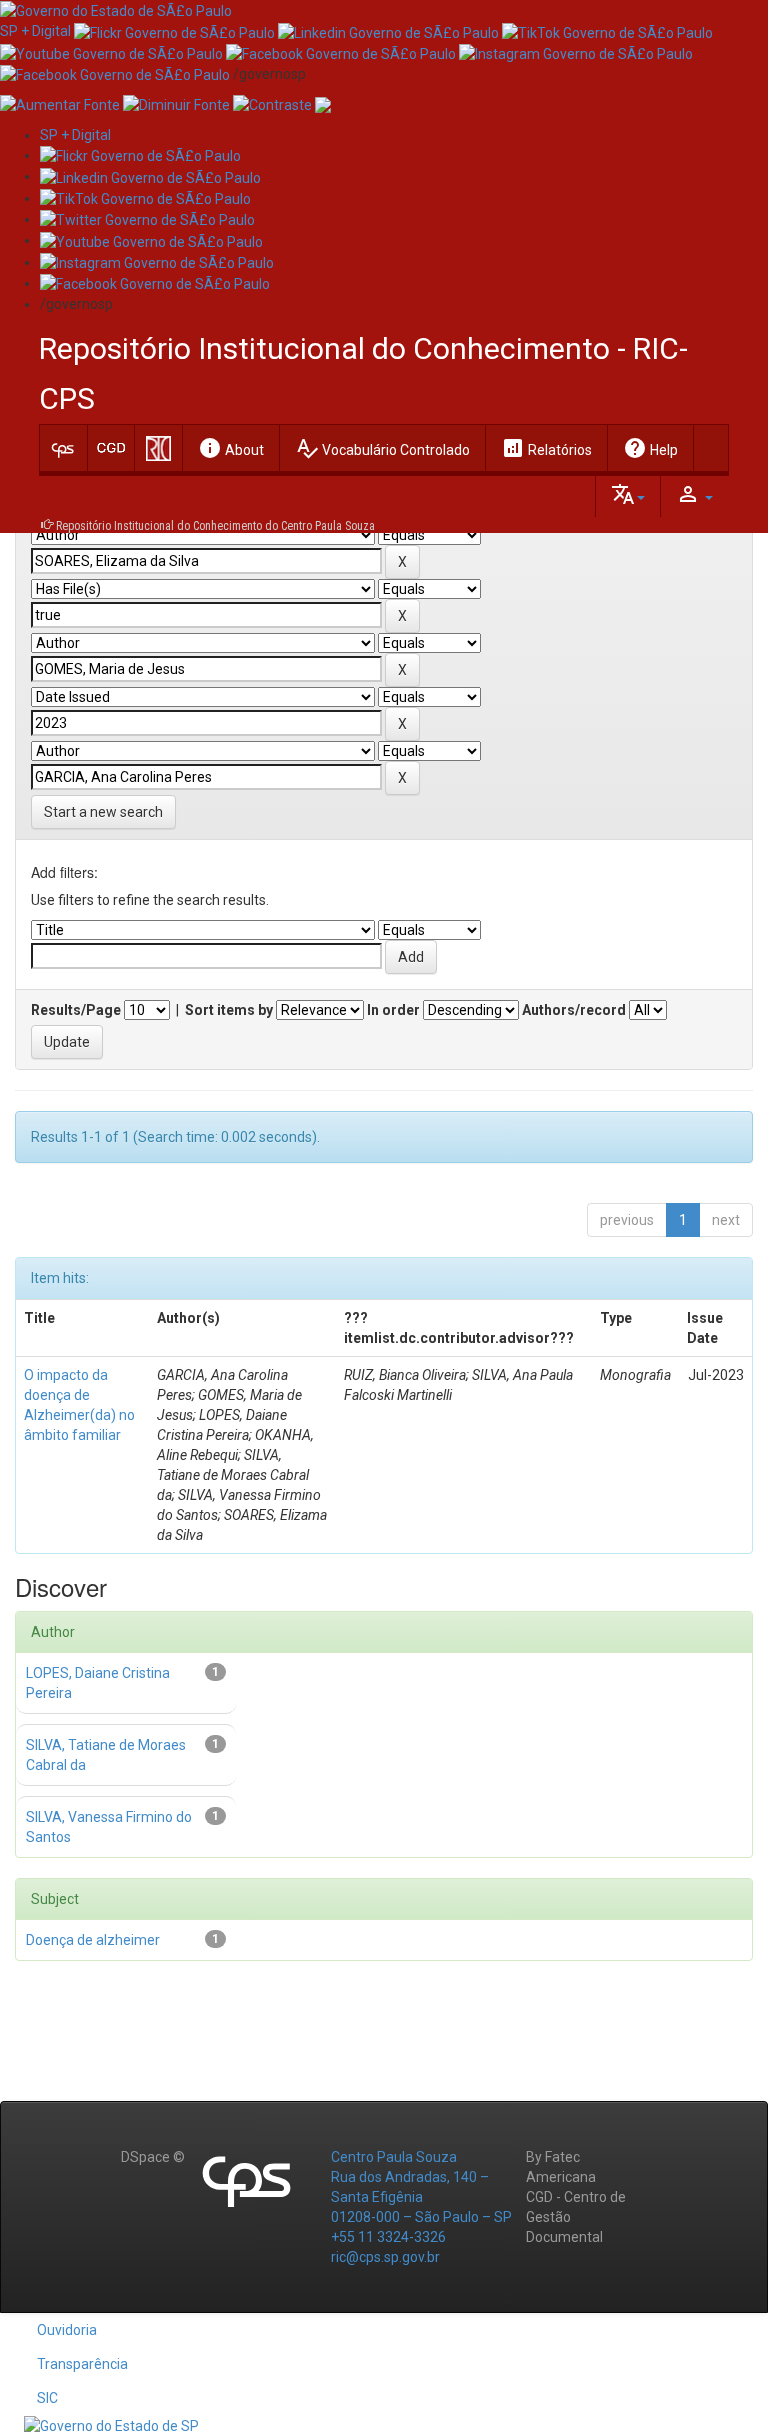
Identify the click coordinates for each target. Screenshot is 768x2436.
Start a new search (103, 812)
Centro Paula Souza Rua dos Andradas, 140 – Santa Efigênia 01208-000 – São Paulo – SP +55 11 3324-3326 (421, 2197)
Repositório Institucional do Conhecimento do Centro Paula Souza (215, 526)
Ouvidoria (67, 2330)
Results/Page (76, 1010)
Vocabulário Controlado (382, 448)
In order (393, 1010)
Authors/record (574, 1010)
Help (650, 448)
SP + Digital (35, 31)
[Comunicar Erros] (323, 104)
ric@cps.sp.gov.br (385, 2257)
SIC (47, 2398)
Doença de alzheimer (93, 1940)
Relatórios (546, 448)
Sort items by (229, 1010)
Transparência (82, 2364)
